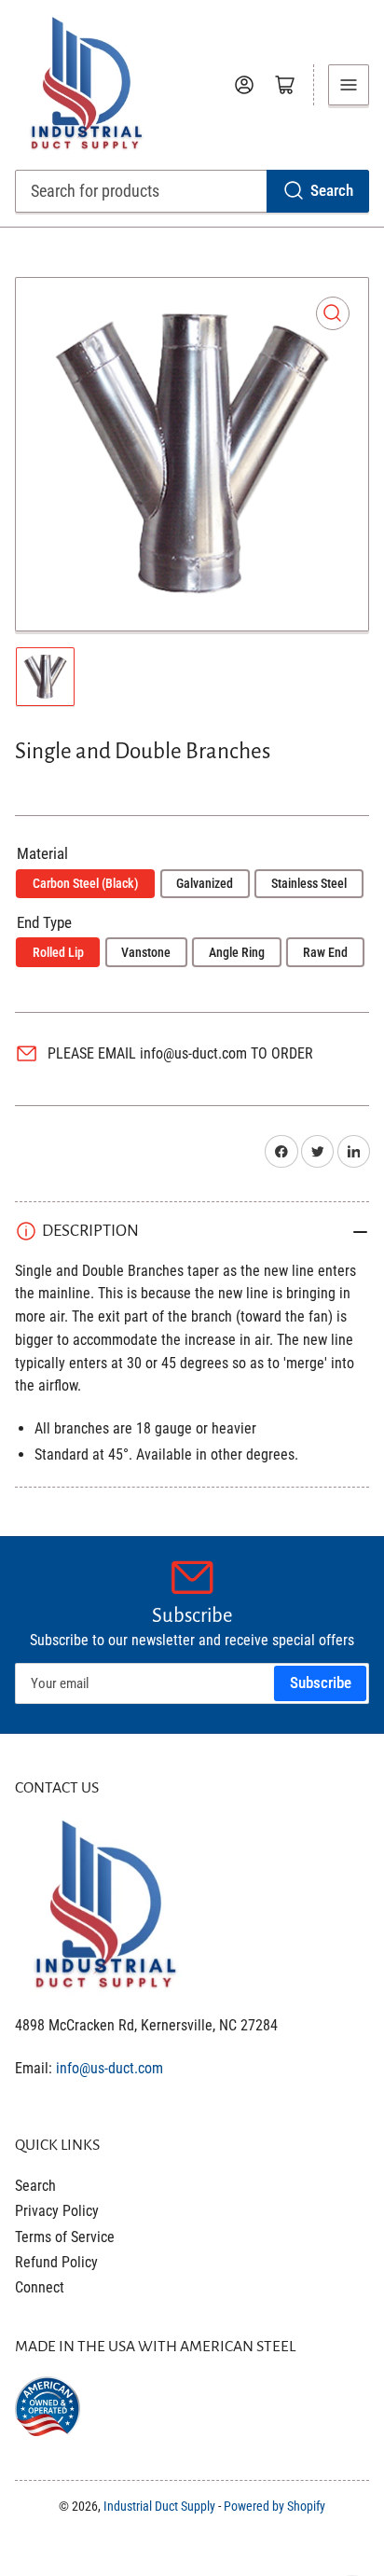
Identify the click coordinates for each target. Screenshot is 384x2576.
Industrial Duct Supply (159, 2506)
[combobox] (192, 191)
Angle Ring (237, 952)
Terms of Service (65, 2237)
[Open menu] (349, 85)
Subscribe (321, 1683)
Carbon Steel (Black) (86, 883)
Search (332, 191)
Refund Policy (56, 2262)
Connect (40, 2287)
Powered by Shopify (274, 2506)
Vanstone (146, 952)
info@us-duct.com (110, 2068)
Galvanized (205, 883)
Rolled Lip (58, 952)
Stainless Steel (309, 883)
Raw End (325, 952)
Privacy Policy (57, 2211)
